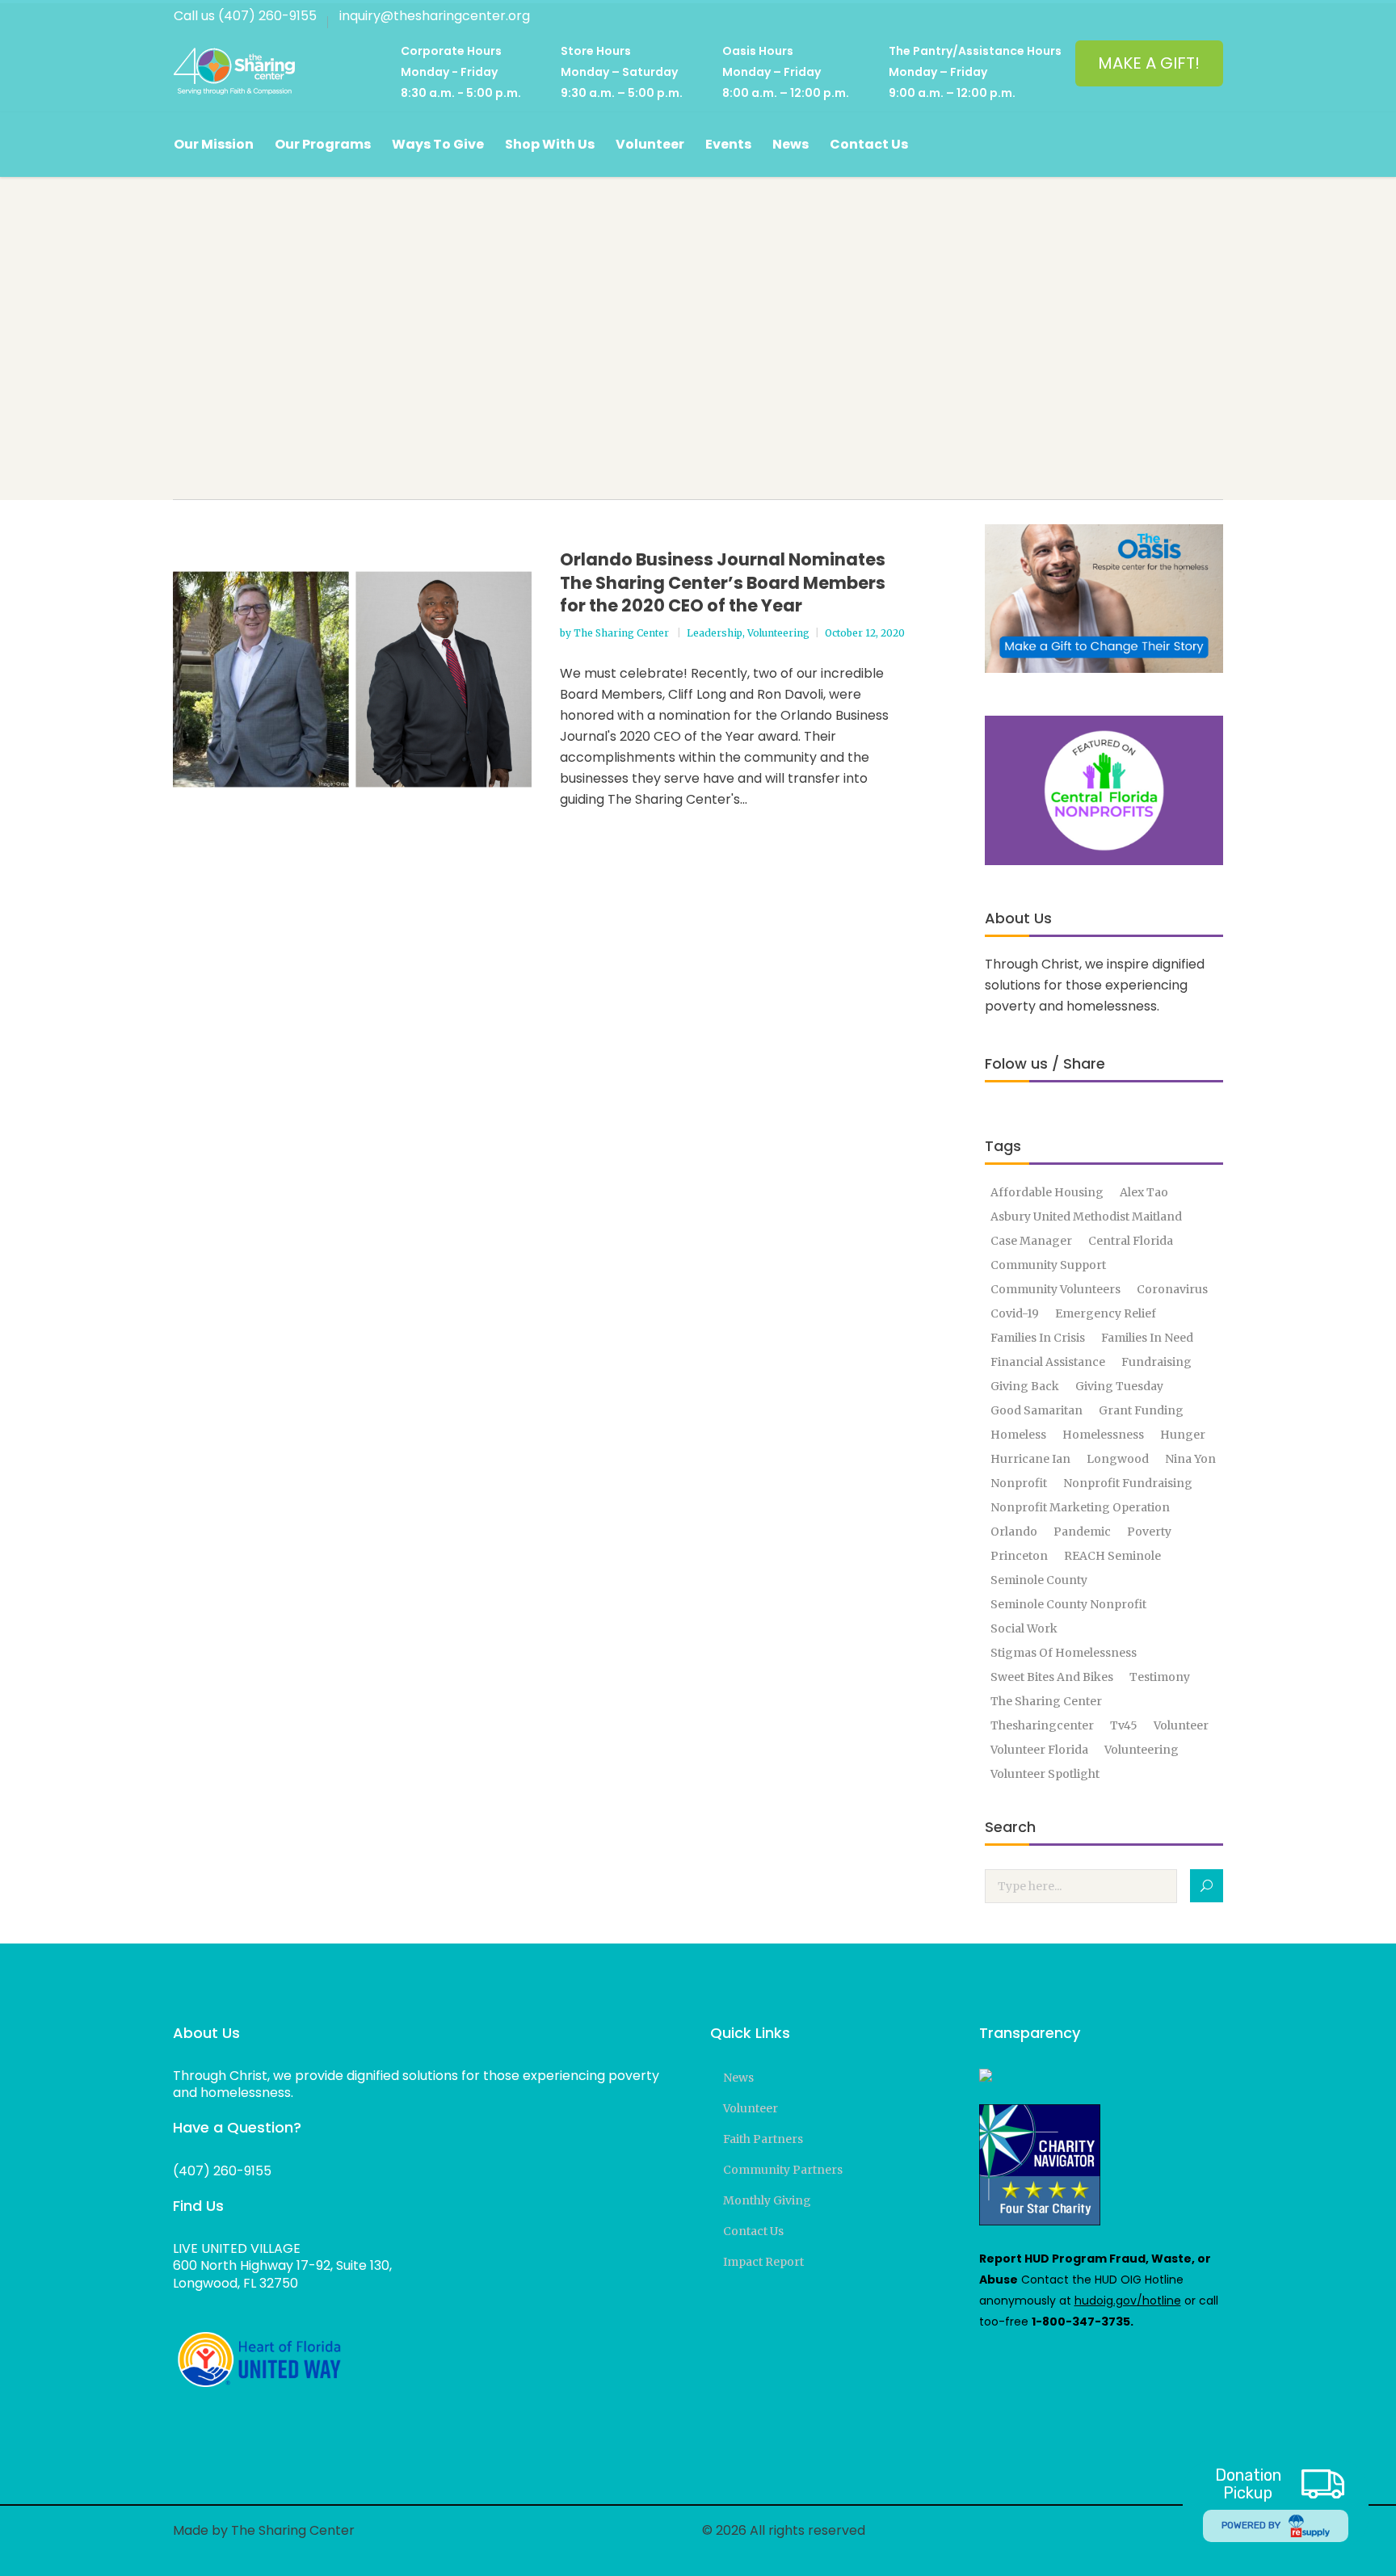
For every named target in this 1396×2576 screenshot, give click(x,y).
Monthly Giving (767, 2200)
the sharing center (1046, 1701)
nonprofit (1019, 1483)
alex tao (1144, 1192)
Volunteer (751, 2108)
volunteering (1142, 1750)
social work (1024, 1628)
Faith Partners (763, 2139)
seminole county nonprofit (1068, 1604)
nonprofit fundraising (1128, 1483)
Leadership (715, 633)
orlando (1014, 1532)
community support (1048, 1265)
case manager (1031, 1241)
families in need (1147, 1338)
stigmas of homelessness (1064, 1653)
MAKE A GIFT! (1149, 63)
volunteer (1181, 1725)
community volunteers (1055, 1289)
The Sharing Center (622, 633)
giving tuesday (1119, 1386)
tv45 (1124, 1725)
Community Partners (783, 2170)
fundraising (1156, 1362)
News (738, 2078)
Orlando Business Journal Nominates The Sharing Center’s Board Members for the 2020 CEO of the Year (723, 582)
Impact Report (763, 2262)
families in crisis (1038, 1338)
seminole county (1039, 1580)
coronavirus (1172, 1289)
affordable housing (1047, 1192)
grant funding (1141, 1410)
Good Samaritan (1036, 1410)
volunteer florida (1039, 1750)
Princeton (1019, 1556)
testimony (1160, 1677)
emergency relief (1106, 1313)
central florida (1131, 1241)
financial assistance (1048, 1362)
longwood (1118, 1459)
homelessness (1103, 1435)
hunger (1183, 1435)
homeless (1018, 1435)
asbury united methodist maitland (1086, 1217)
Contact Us (753, 2231)
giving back (1025, 1386)
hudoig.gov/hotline (1128, 2301)
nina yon (1190, 1459)
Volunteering (778, 633)
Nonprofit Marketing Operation (1080, 1507)
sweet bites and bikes (1052, 1677)
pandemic (1082, 1532)
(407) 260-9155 (222, 2171)
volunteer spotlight (1045, 1774)
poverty (1149, 1532)
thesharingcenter (1042, 1725)
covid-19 (1015, 1313)
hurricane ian (1030, 1459)
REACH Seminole (1112, 1556)
